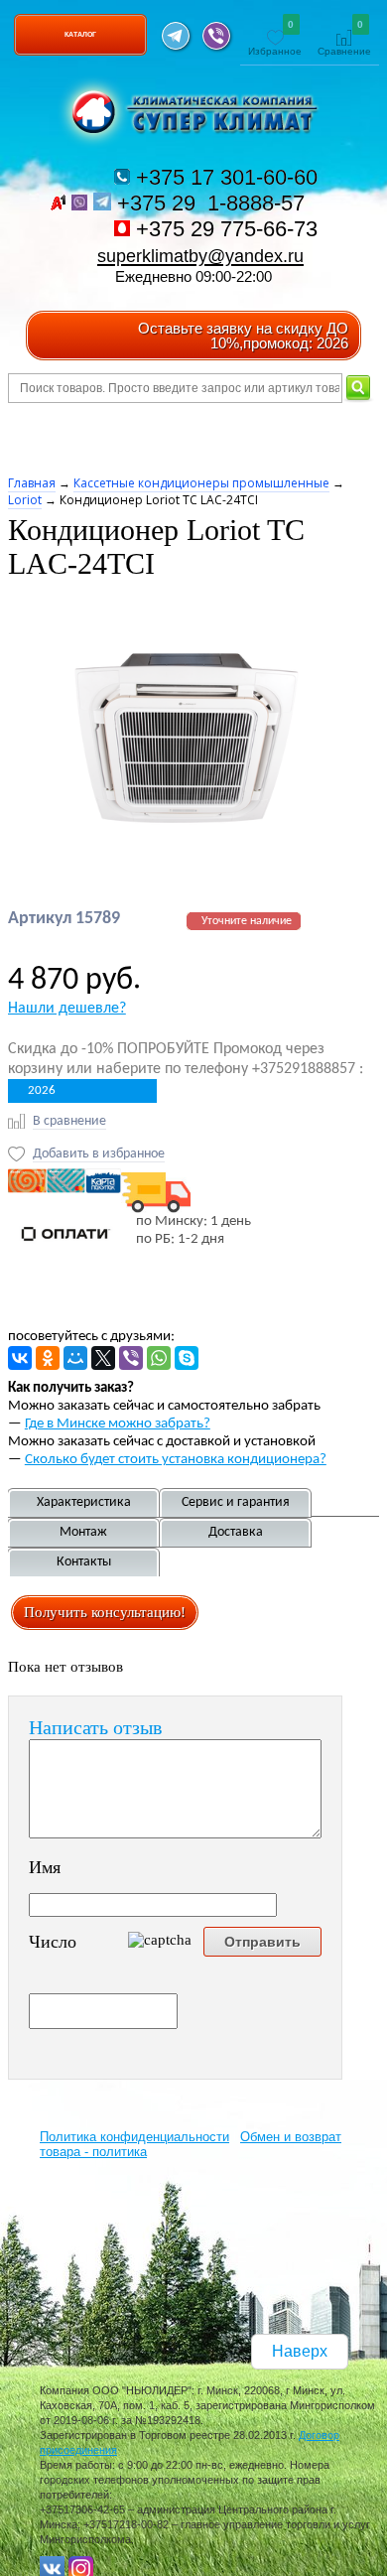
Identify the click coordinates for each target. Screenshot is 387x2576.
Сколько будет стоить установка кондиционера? (176, 1460)
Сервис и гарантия (236, 1502)
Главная (32, 483)
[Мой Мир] (75, 1358)
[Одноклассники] (48, 1358)
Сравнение (344, 39)
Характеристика (84, 1502)
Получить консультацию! (105, 1612)
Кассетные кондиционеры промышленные (201, 483)
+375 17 (224, 177)
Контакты (84, 1562)
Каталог (80, 34)
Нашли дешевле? (67, 1009)
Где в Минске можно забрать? (118, 1424)
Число (53, 1942)
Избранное (275, 39)
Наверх (300, 2351)
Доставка (236, 1532)
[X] (103, 1358)
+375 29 (214, 203)
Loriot (25, 500)
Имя (45, 1867)
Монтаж (83, 1532)
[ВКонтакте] (20, 1358)
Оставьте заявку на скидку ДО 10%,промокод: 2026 (243, 336)
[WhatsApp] (159, 1358)
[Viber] (131, 1358)
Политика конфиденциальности (134, 2137)
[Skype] (187, 1358)
